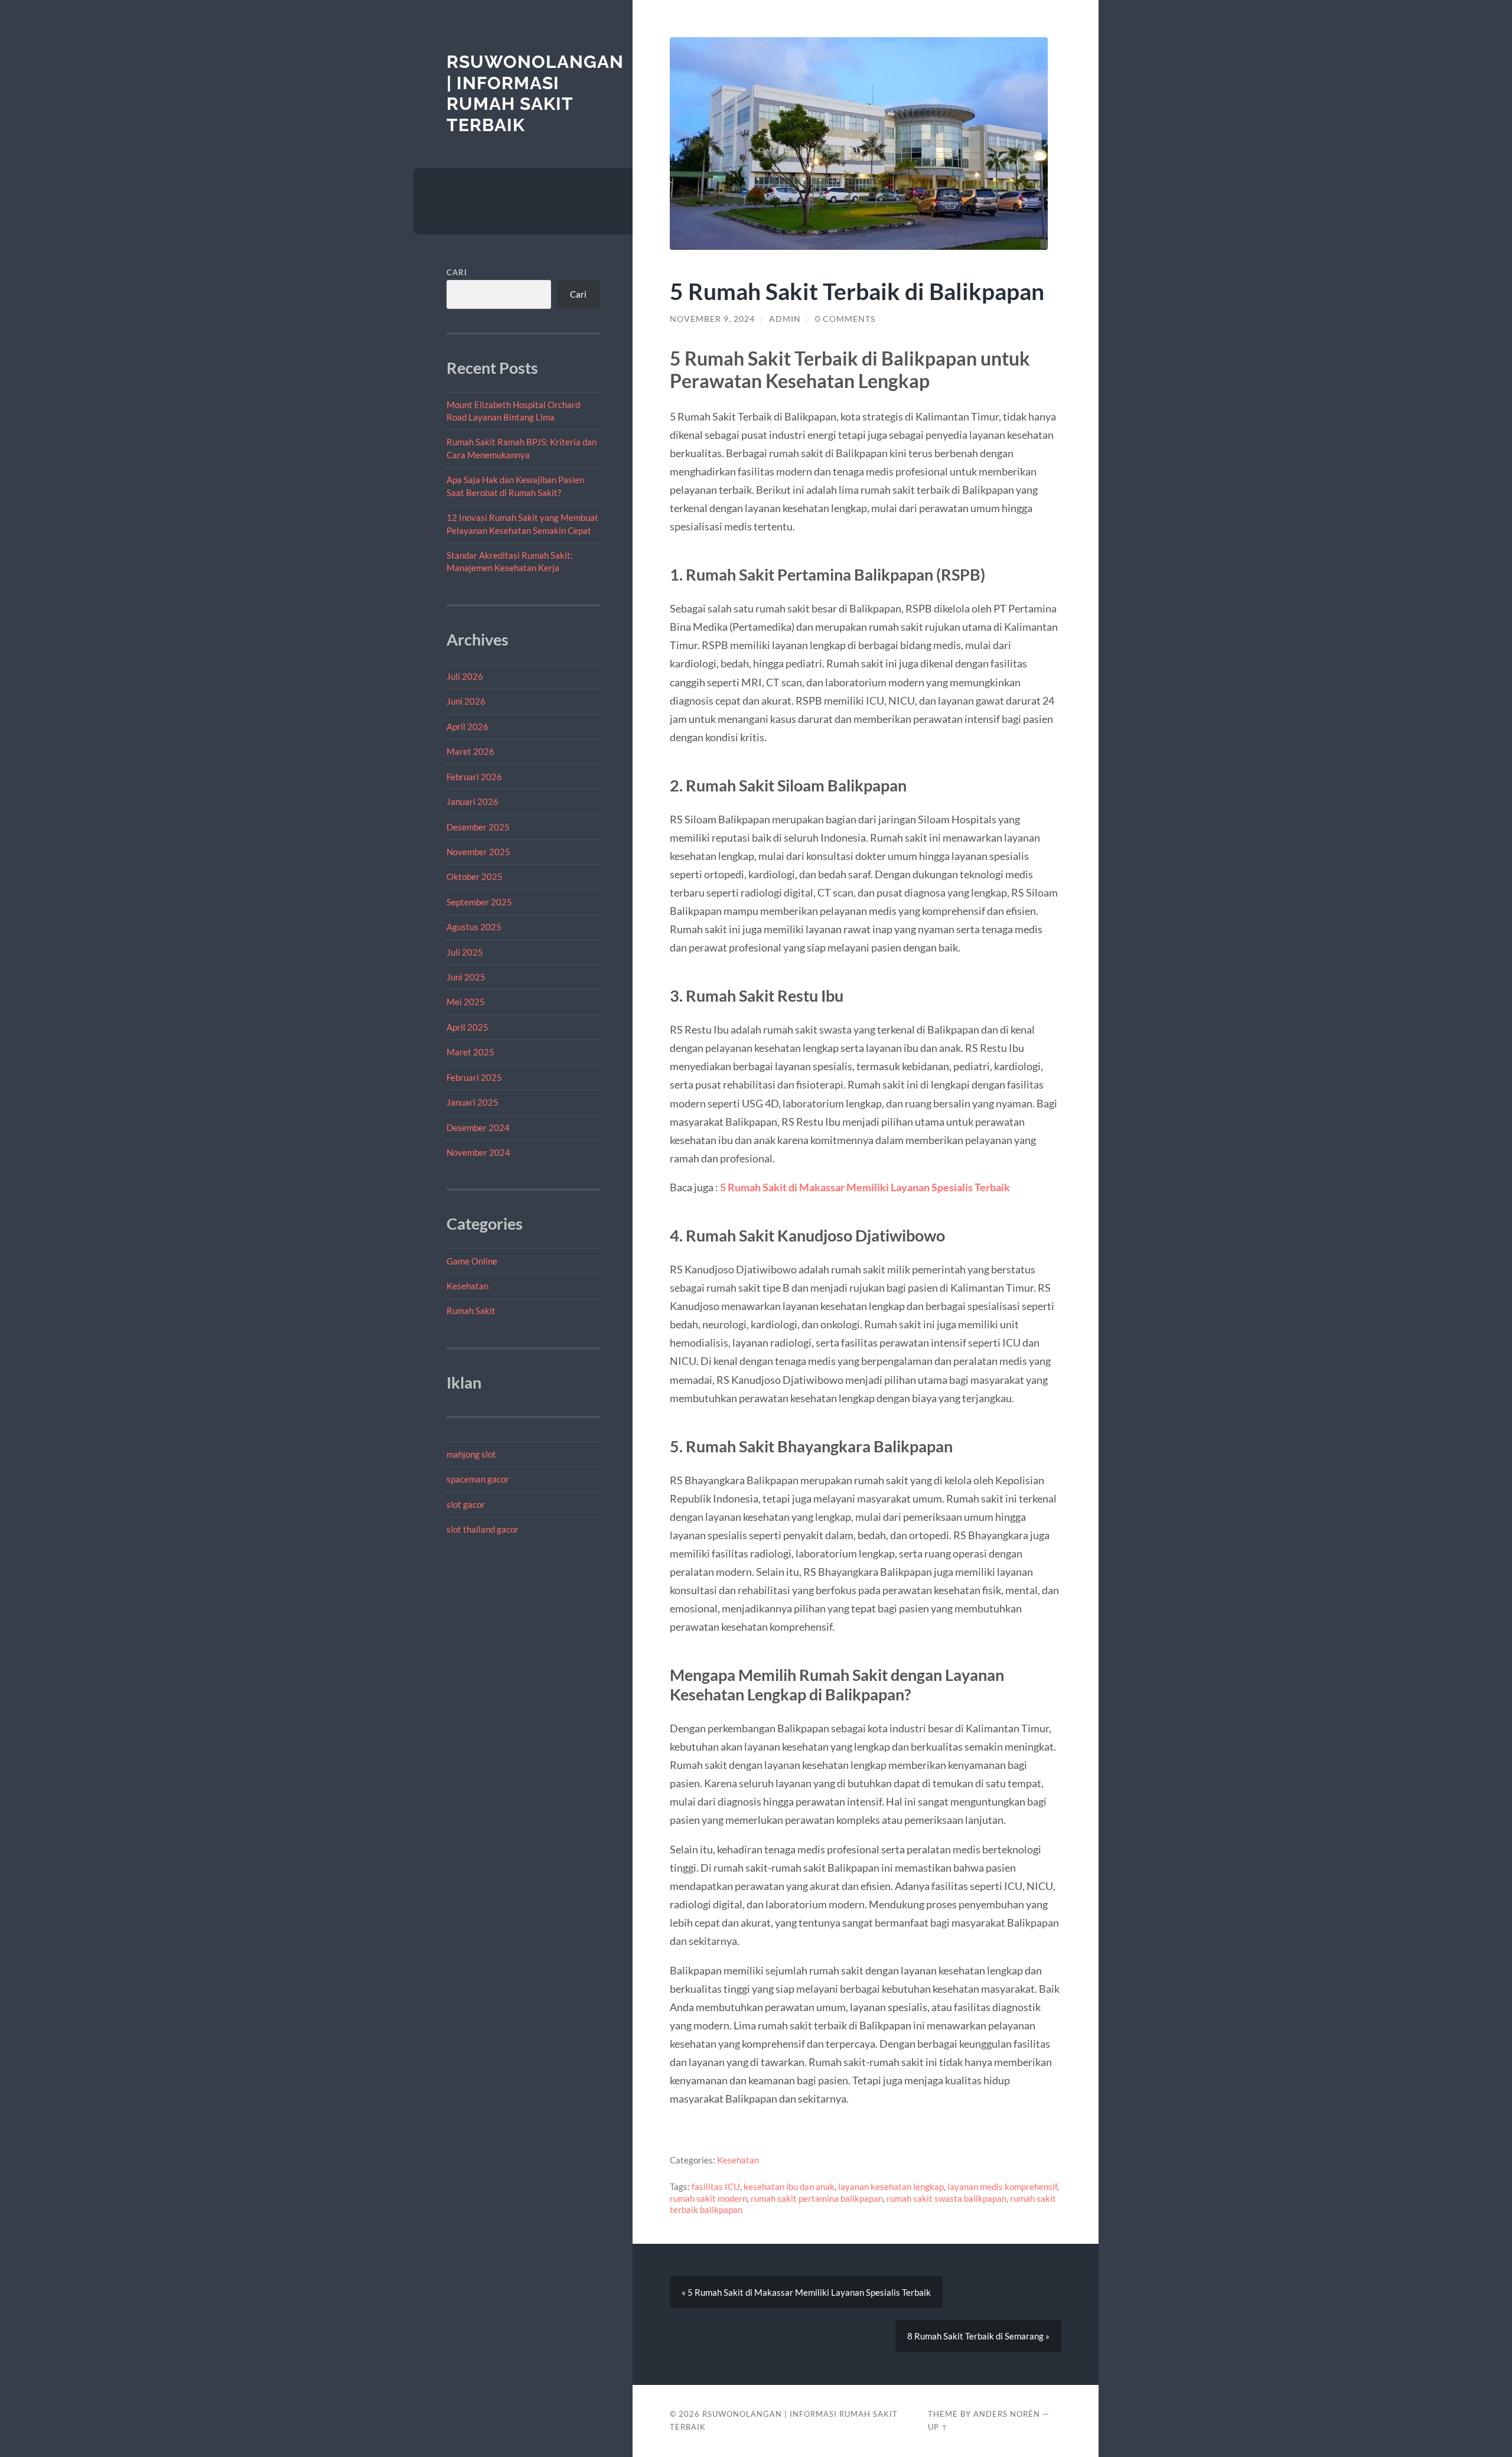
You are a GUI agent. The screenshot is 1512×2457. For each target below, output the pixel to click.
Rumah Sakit (471, 1311)
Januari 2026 (472, 801)
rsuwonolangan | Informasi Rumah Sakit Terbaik (535, 93)
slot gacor (466, 1504)
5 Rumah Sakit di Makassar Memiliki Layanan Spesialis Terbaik (865, 1187)
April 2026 (467, 726)
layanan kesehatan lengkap (891, 2186)
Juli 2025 (465, 952)
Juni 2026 (466, 701)
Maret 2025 (470, 1052)
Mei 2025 (466, 1002)
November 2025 (478, 852)
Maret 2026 (470, 751)
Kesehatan (467, 1286)
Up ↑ (938, 2427)
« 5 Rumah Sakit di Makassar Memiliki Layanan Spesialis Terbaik (806, 2292)
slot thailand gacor (483, 1529)
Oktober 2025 (475, 876)
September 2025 (479, 902)
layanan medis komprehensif (1002, 2186)
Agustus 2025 (474, 927)
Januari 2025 (472, 1102)
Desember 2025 (478, 827)
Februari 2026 (474, 777)
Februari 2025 (474, 1077)
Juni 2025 (466, 977)
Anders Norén (1007, 2414)
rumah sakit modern (708, 2198)
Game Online (472, 1261)
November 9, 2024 (712, 319)
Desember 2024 (478, 1128)
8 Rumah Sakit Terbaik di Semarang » (978, 2336)
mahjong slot (471, 1454)
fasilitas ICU (716, 2186)
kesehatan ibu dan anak (789, 2186)
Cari (457, 272)
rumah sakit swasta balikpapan (946, 2198)
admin (785, 319)
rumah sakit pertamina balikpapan (817, 2198)
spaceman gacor (478, 1479)
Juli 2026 (465, 676)
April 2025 (467, 1027)
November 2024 (478, 1152)
